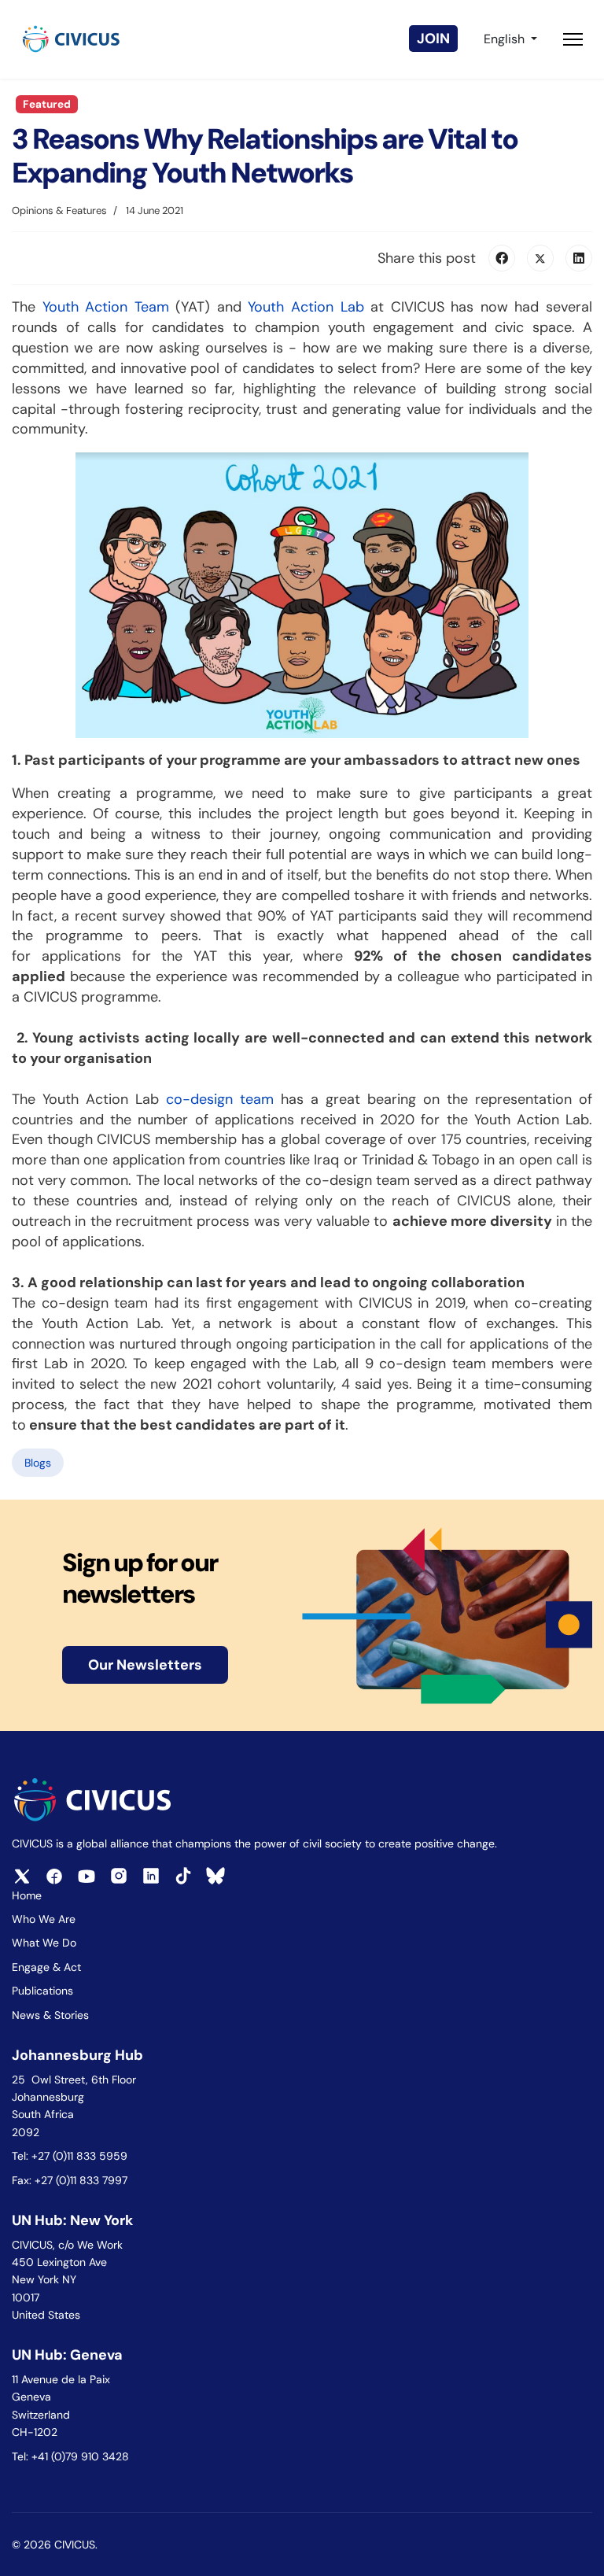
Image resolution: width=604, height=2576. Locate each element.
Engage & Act (46, 1967)
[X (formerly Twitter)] (540, 258)
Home (27, 1895)
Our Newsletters (145, 1665)
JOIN (433, 39)
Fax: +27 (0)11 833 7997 (70, 2180)
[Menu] (573, 39)
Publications (42, 1991)
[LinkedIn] (579, 258)
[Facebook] (502, 258)
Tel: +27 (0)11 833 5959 (71, 2156)
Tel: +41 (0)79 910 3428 (70, 2456)
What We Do (44, 1943)
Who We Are (44, 1919)
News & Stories (50, 2015)
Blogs (38, 1463)
